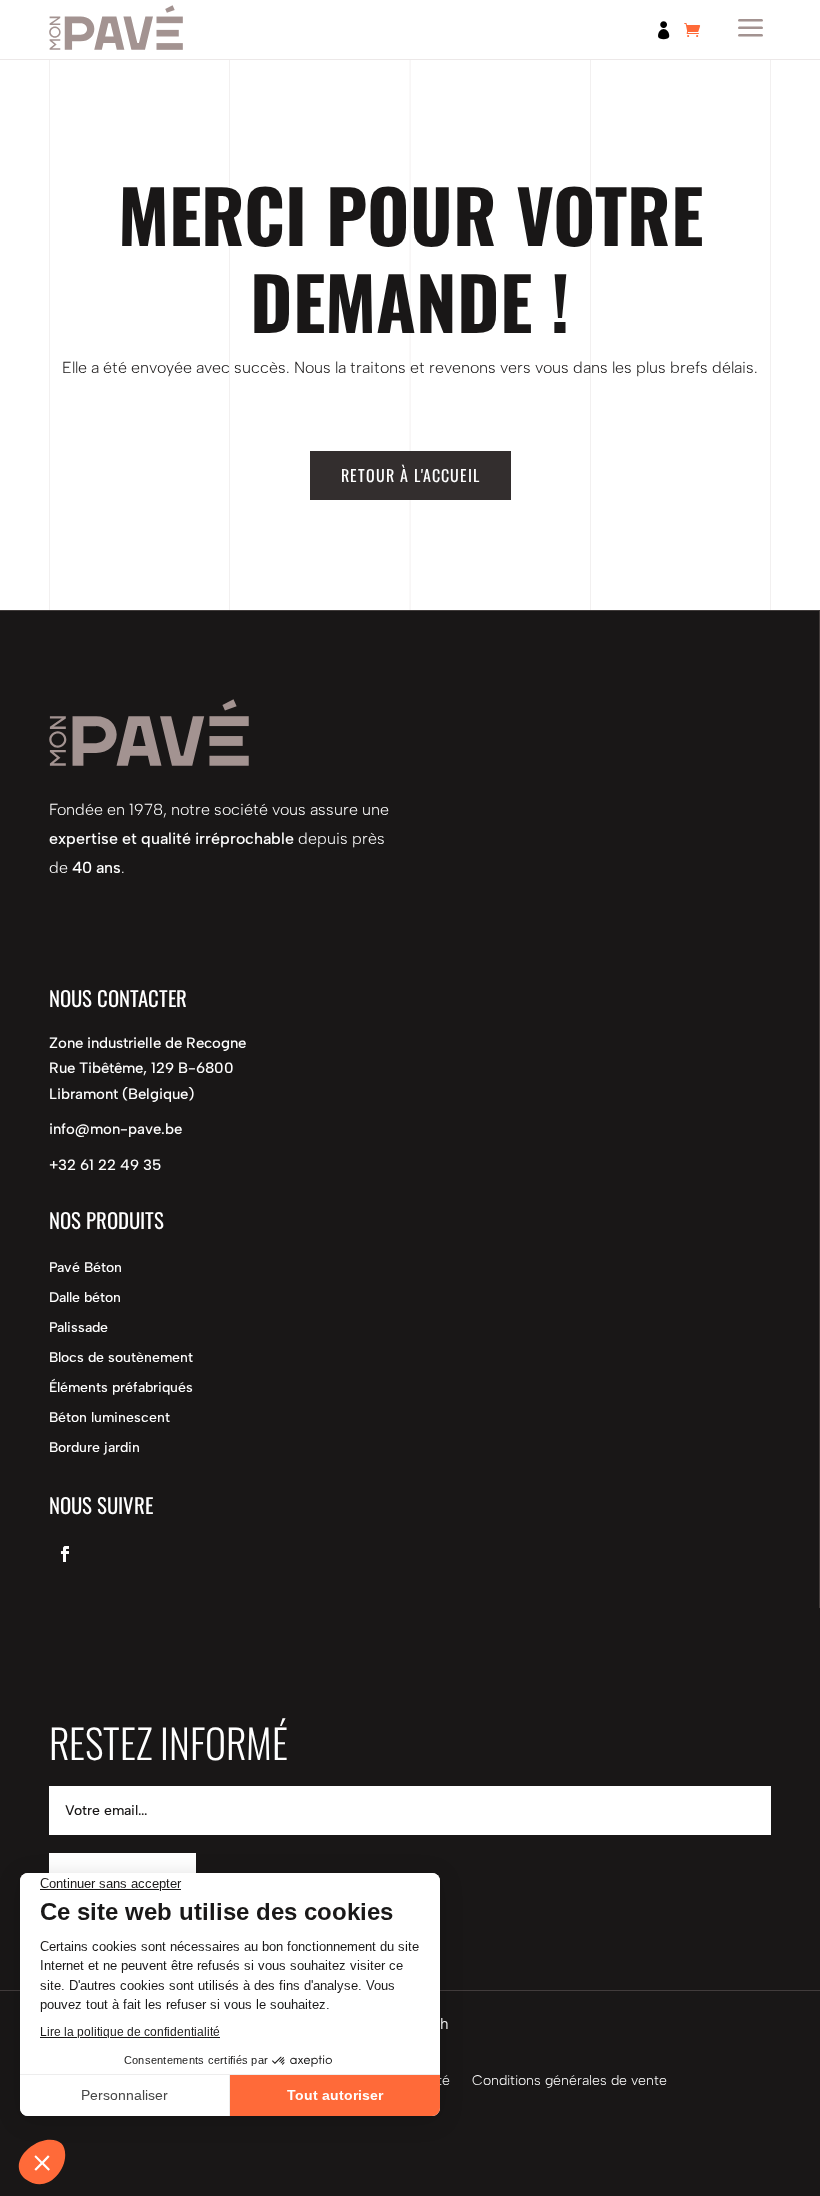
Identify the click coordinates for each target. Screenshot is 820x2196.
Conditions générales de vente (569, 2081)
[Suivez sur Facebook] (65, 1554)
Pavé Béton (85, 1268)
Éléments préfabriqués (121, 1388)
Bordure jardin (94, 1448)
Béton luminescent (109, 1418)
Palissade (78, 1328)
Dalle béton (85, 1298)
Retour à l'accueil (410, 475)
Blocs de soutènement (121, 1358)
